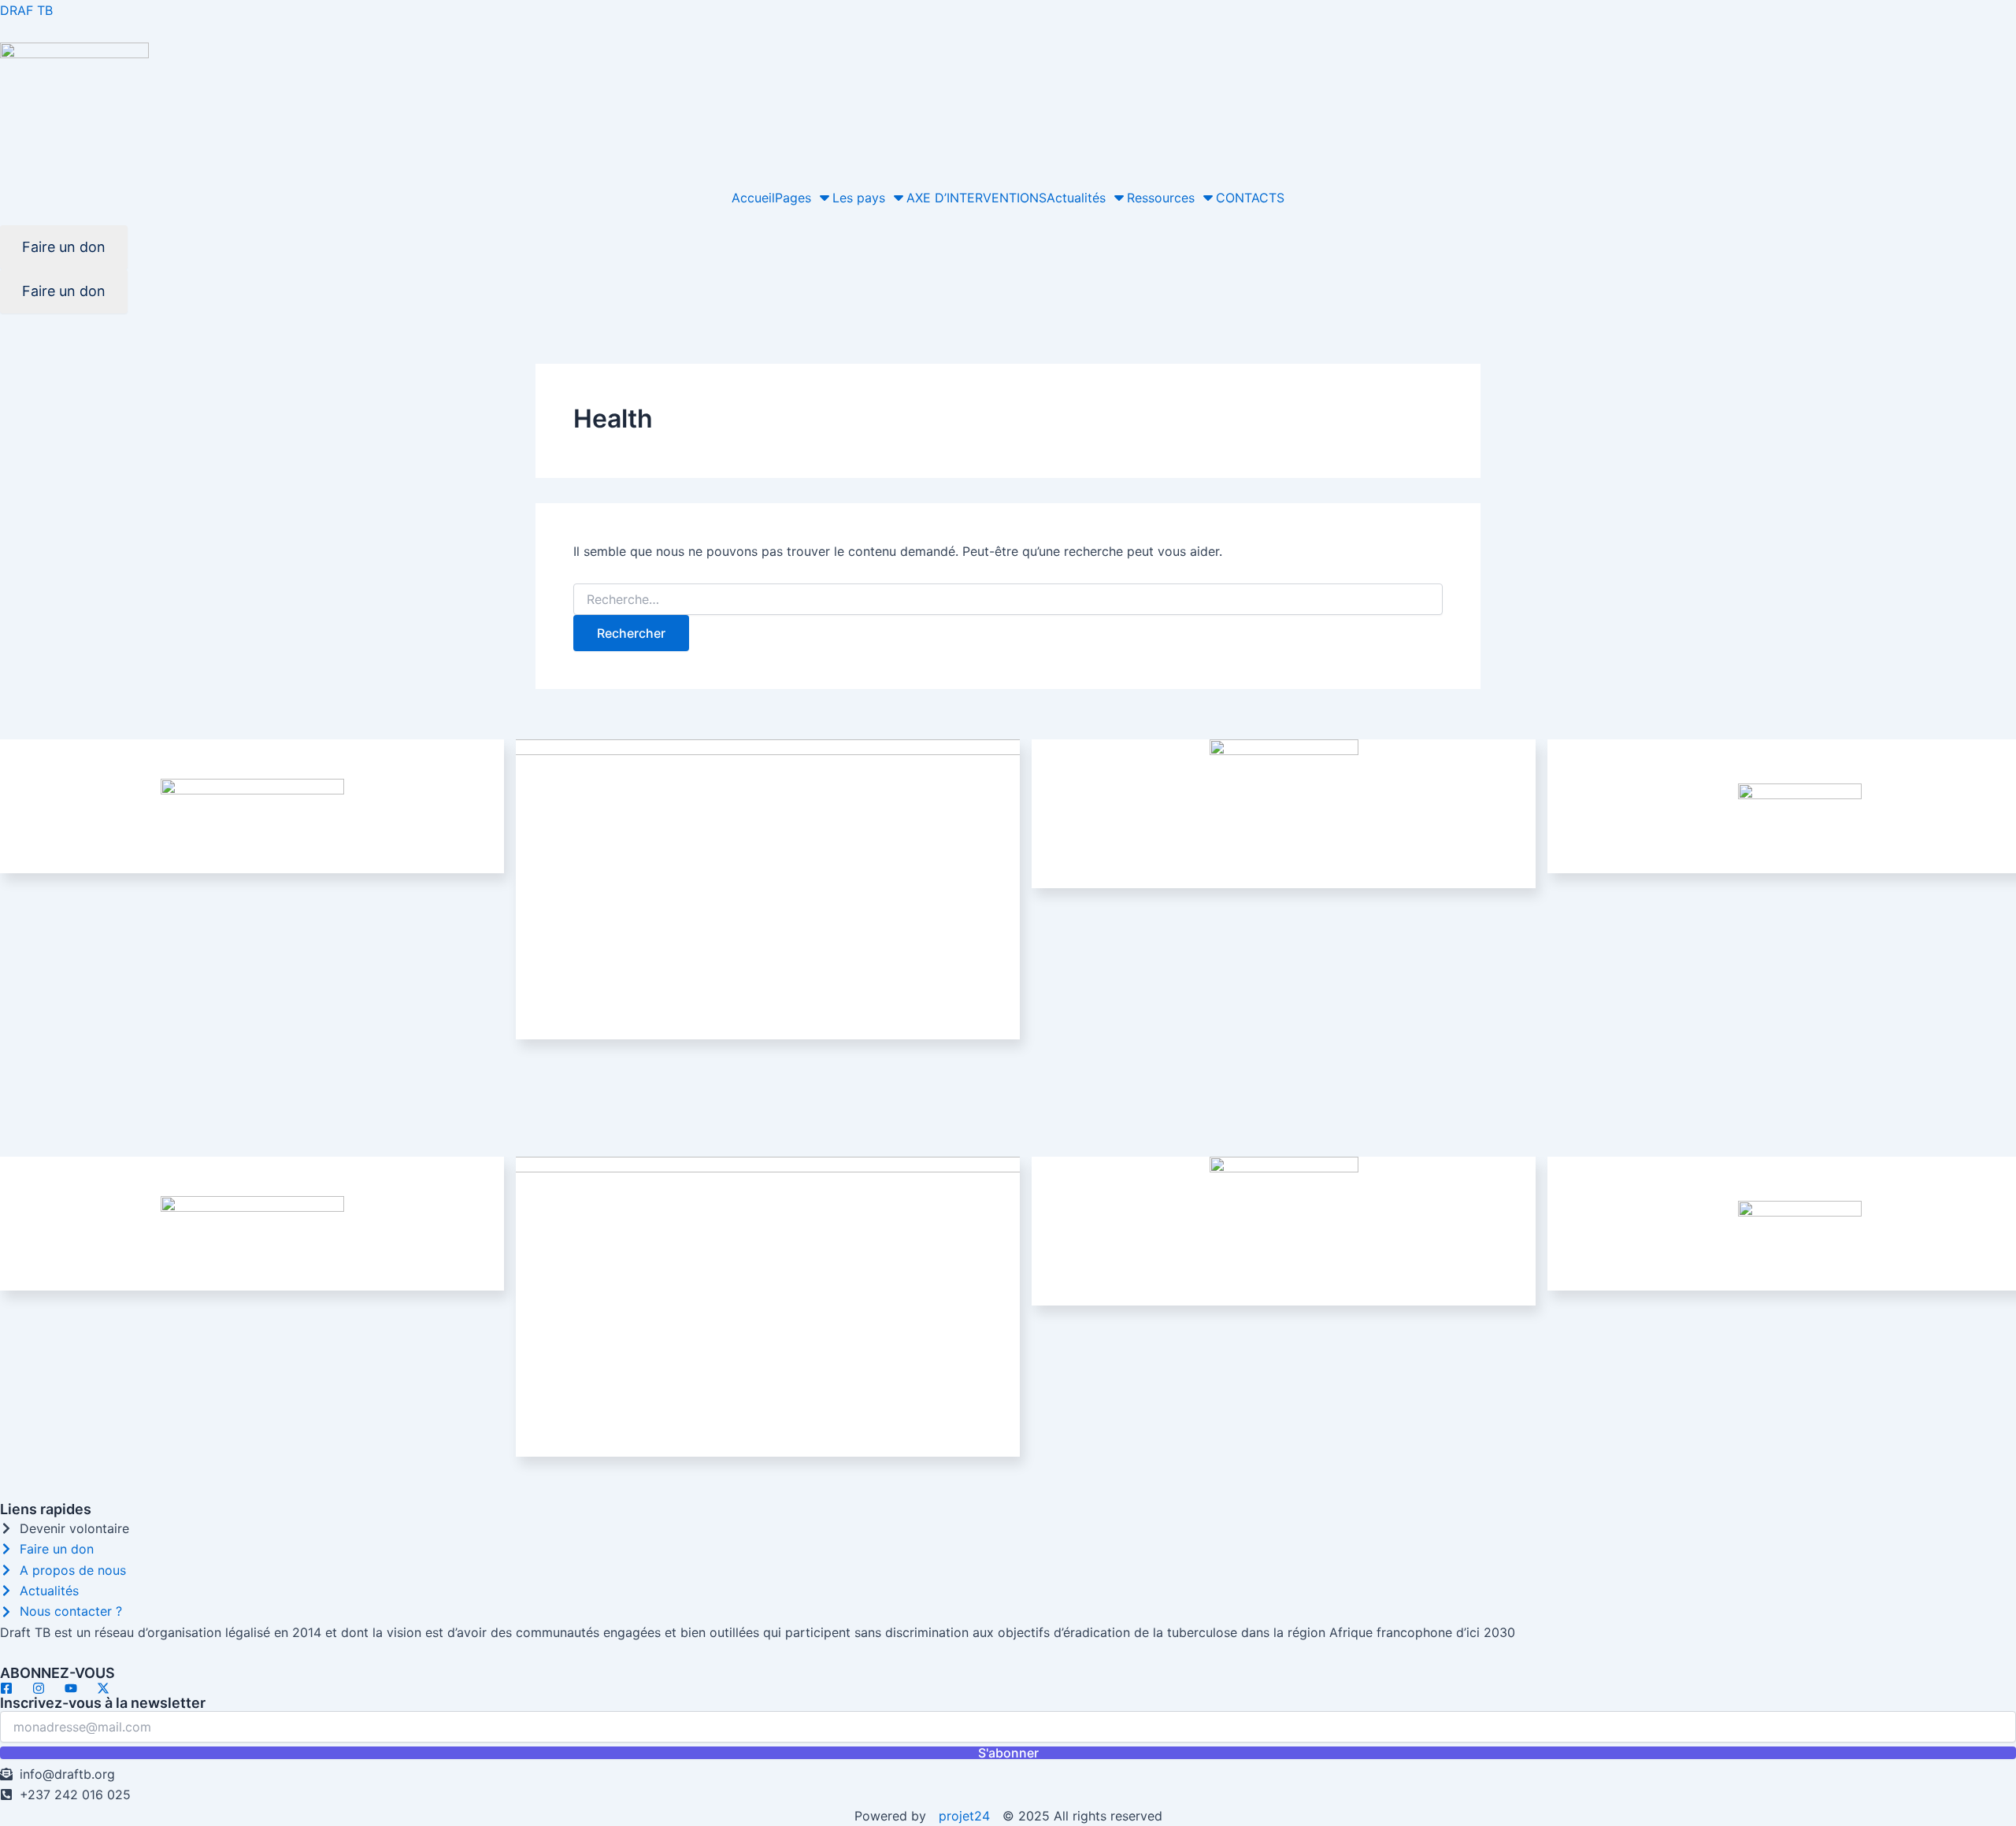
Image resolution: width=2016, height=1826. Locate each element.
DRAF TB (26, 10)
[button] (804, 198)
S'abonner (1008, 1753)
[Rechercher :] (1008, 600)
